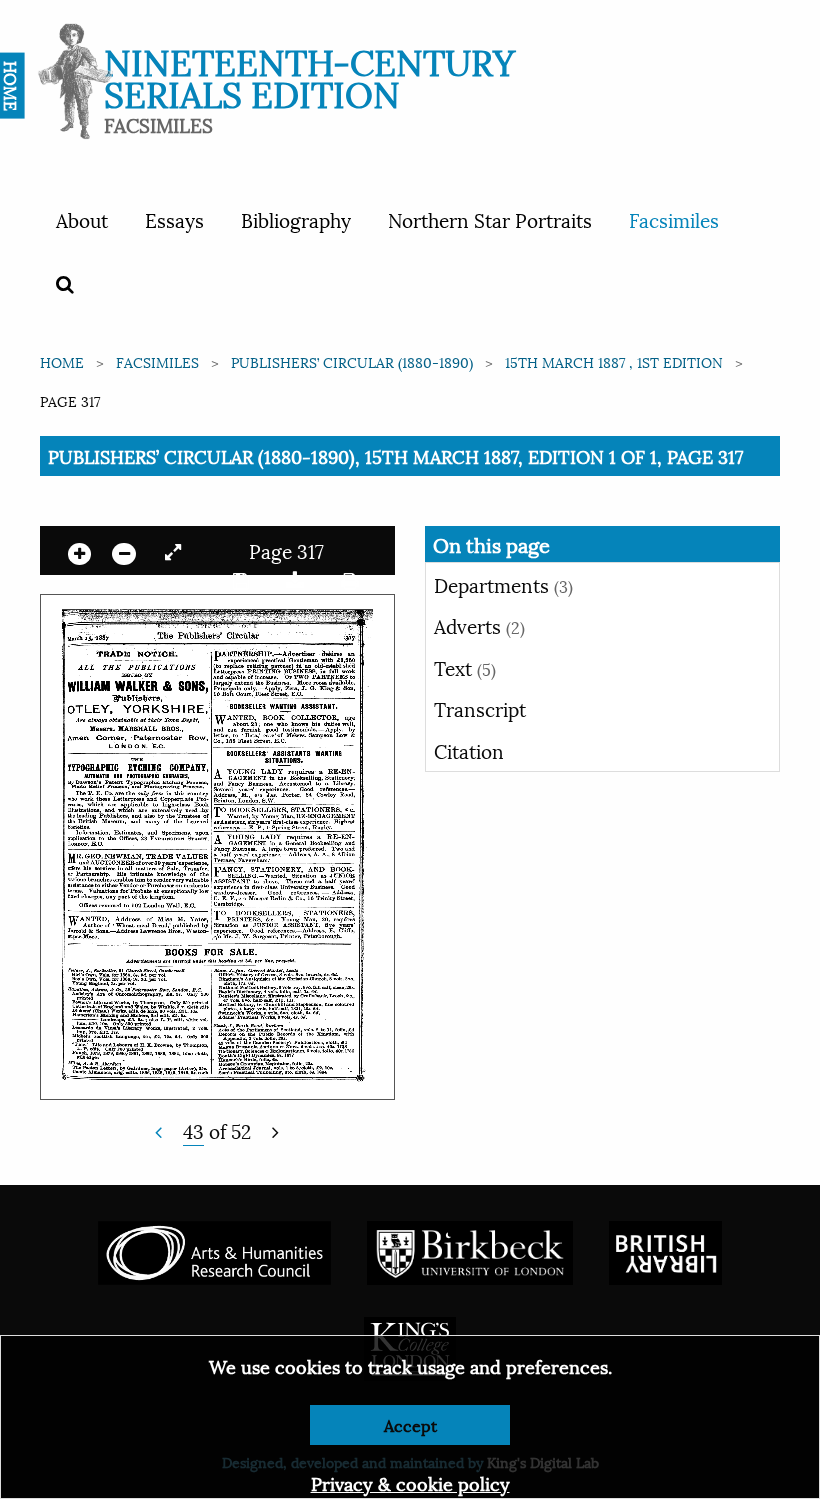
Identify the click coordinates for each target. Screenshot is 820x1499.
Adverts (479, 625)
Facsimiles (674, 219)
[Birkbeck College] (470, 1249)
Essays (174, 219)
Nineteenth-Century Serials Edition (309, 75)
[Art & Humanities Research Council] (214, 1249)
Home (62, 361)
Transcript (480, 708)
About (82, 219)
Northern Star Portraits (490, 219)
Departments (503, 584)
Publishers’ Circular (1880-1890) (352, 361)
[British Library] (665, 1249)
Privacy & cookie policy (410, 1482)
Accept (410, 1424)
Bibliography (296, 219)
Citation (469, 750)
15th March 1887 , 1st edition (614, 361)
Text (465, 667)
